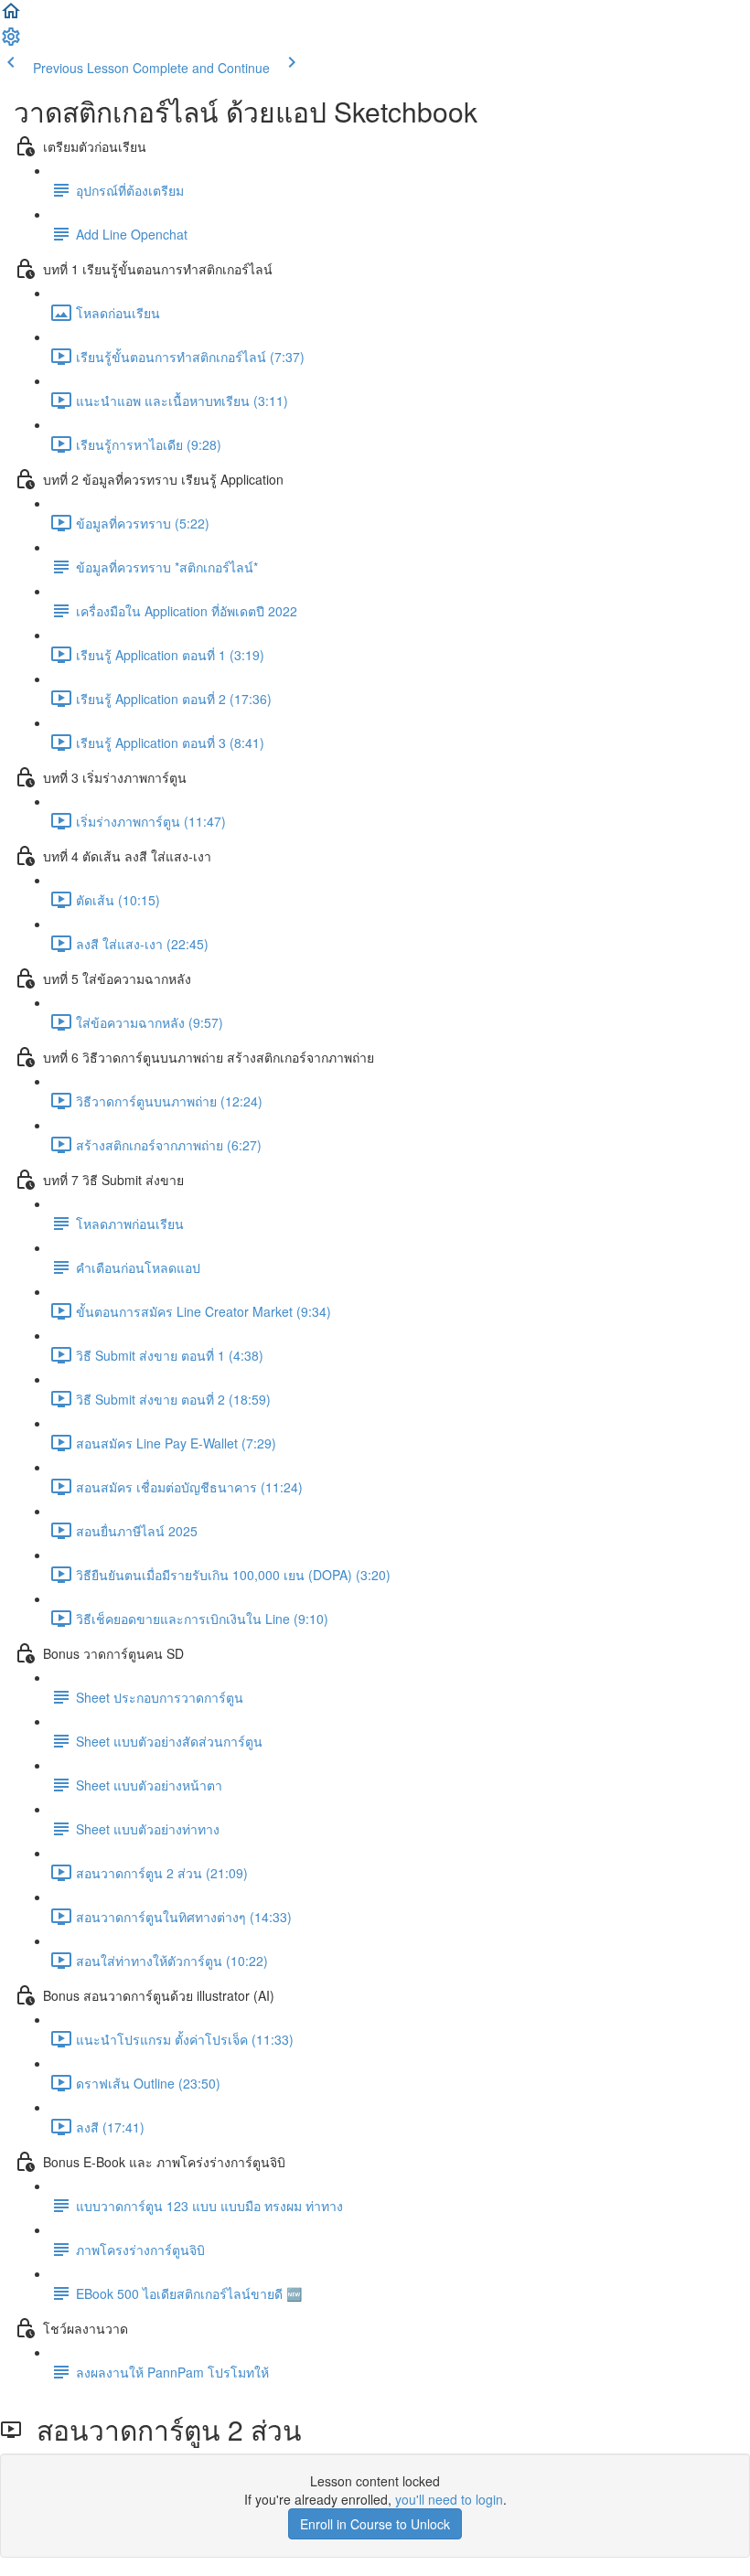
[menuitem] (11, 42)
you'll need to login (449, 2499)
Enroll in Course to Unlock (375, 2524)
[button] (11, 16)
